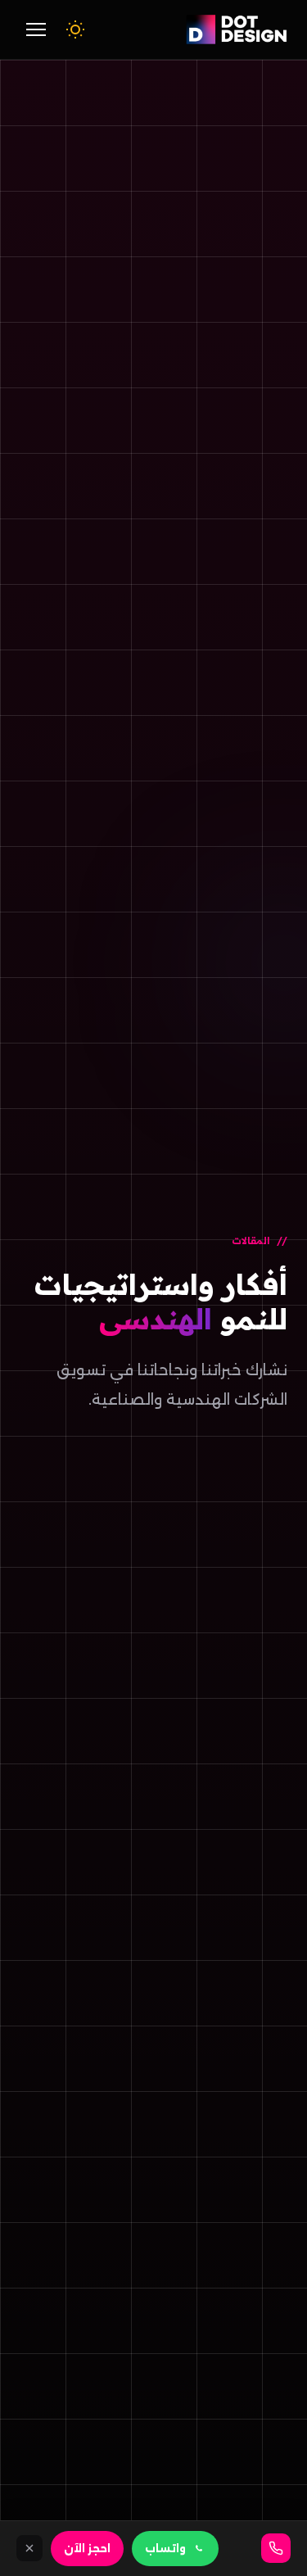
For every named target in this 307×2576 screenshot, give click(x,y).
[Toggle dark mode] (75, 29)
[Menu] (36, 29)
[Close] (29, 2548)
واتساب (165, 2549)
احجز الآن (87, 2549)
